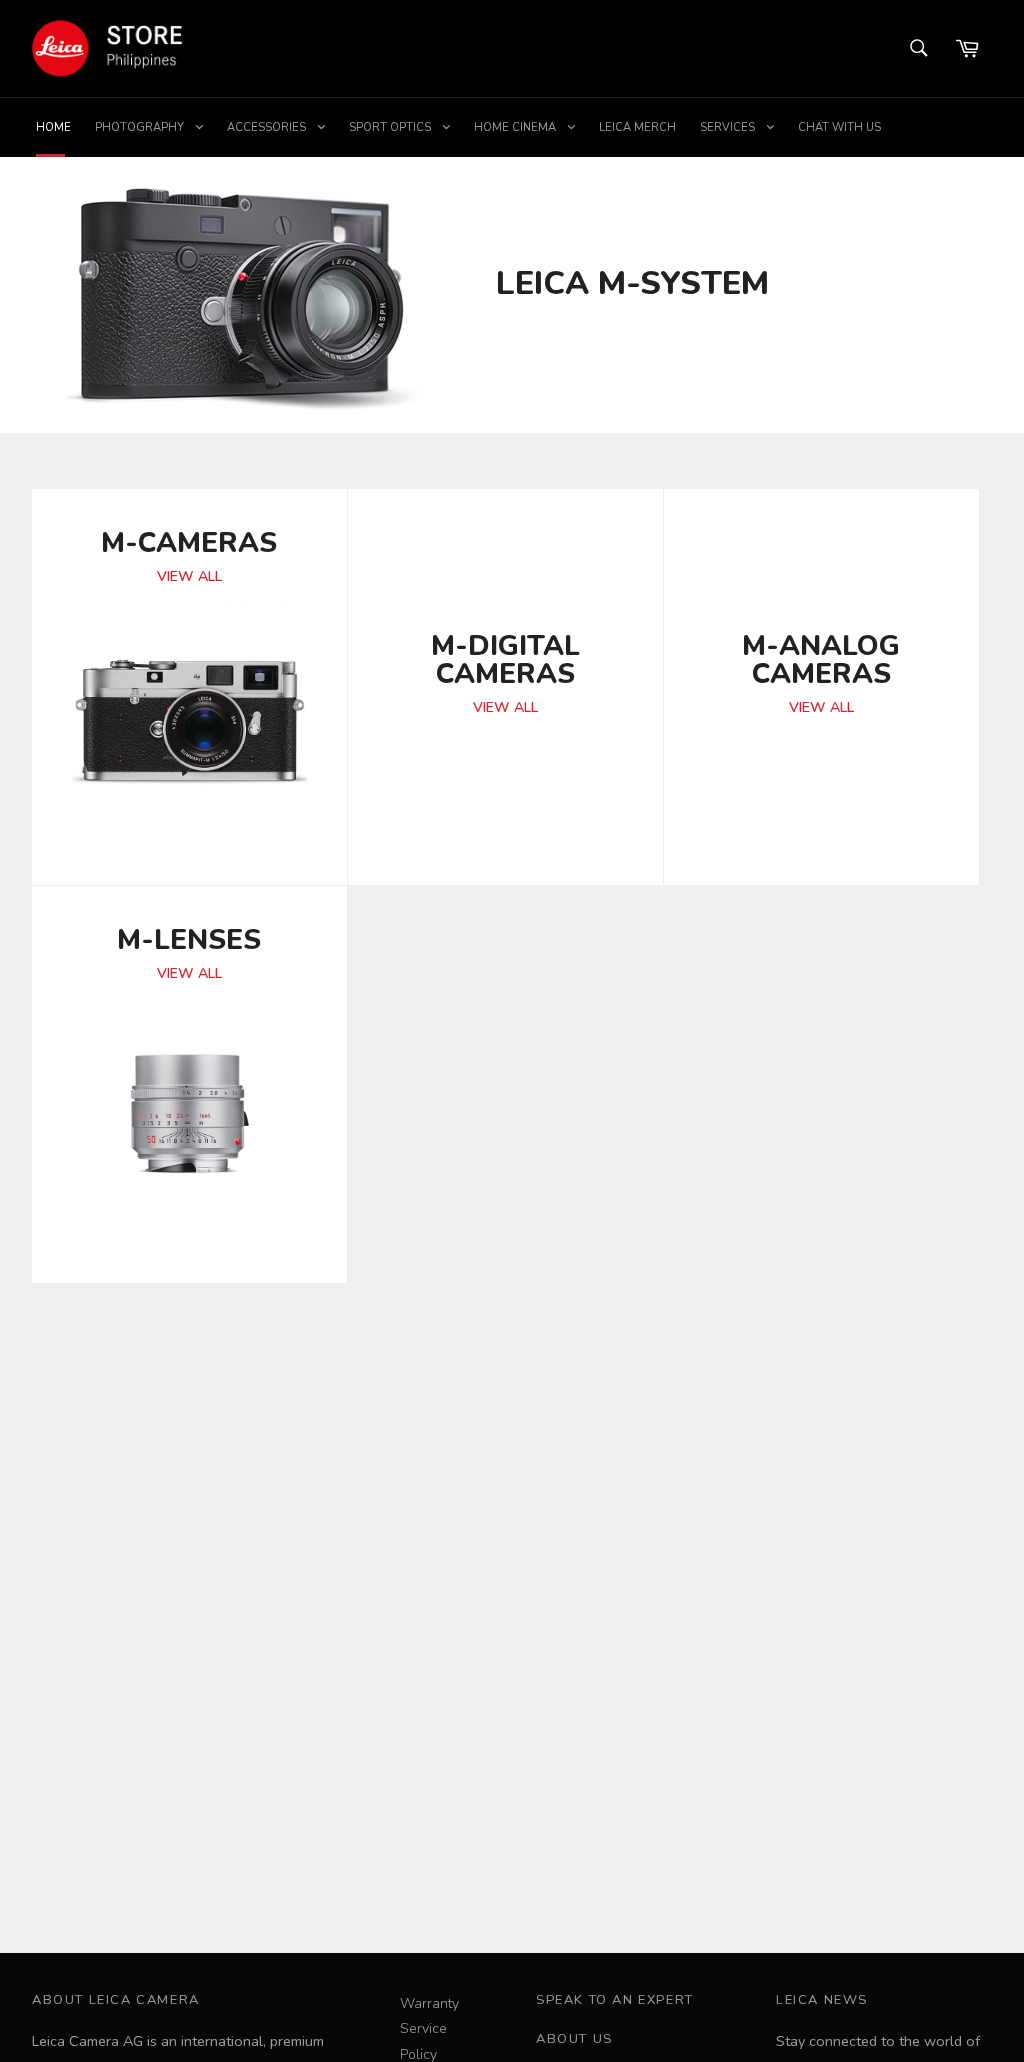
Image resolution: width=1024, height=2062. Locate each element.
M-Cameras (189, 540)
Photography (141, 127)
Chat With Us (839, 127)
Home (53, 127)
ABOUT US (574, 2039)
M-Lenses (189, 937)
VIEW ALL (189, 576)
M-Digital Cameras (505, 657)
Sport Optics (391, 127)
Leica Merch (637, 127)
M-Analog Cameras (821, 657)
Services (729, 127)
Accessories (268, 127)
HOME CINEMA (516, 127)
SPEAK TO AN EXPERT (615, 2000)
